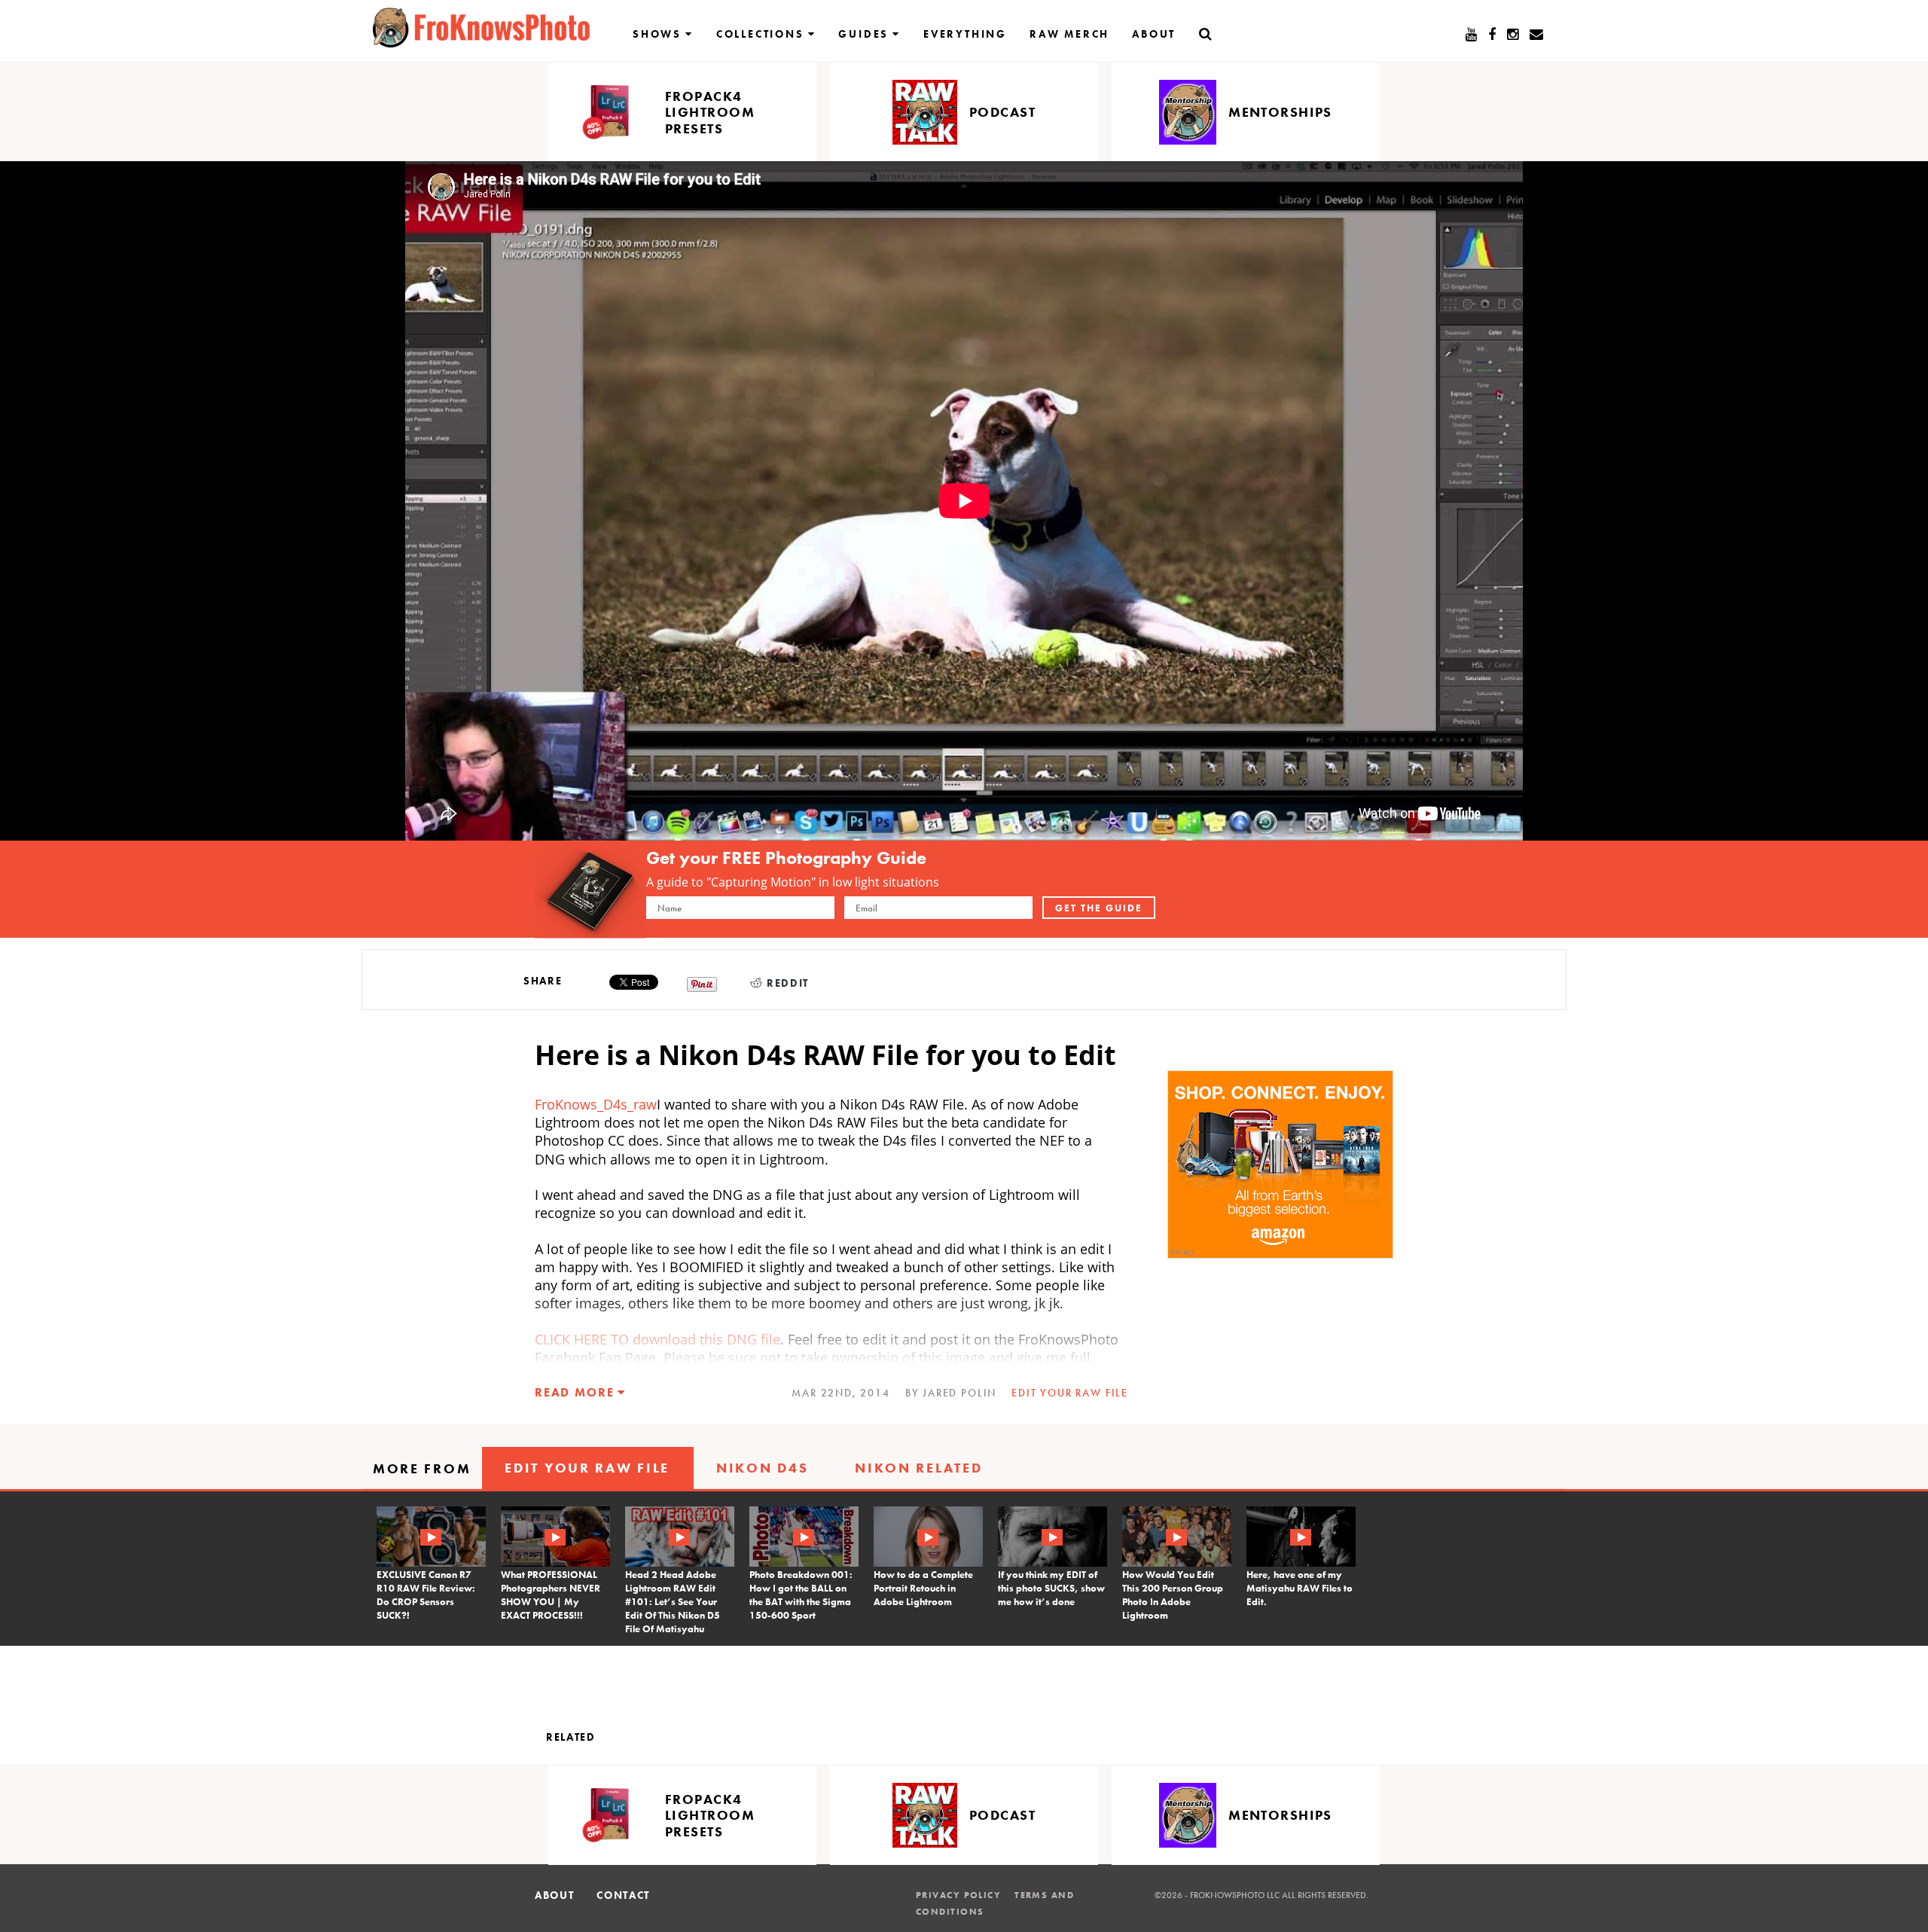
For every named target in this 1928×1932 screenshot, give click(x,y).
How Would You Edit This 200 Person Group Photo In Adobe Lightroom (1173, 1595)
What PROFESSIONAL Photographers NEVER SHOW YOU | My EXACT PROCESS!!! (551, 1595)
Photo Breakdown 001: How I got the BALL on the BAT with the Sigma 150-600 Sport (801, 1595)
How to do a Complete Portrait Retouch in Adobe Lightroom (923, 1588)
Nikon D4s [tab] (762, 1468)
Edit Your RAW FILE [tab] (587, 1468)
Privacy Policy (958, 1895)
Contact (623, 1895)
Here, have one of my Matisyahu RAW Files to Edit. (1300, 1588)
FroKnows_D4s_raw (596, 1104)
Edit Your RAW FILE (1070, 1393)
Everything (965, 34)
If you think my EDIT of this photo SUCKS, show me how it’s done (1051, 1588)
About (1154, 34)
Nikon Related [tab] (918, 1468)
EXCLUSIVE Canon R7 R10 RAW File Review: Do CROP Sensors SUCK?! (426, 1595)
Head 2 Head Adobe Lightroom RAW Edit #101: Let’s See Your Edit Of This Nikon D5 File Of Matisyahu (673, 1602)
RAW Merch (1069, 34)
